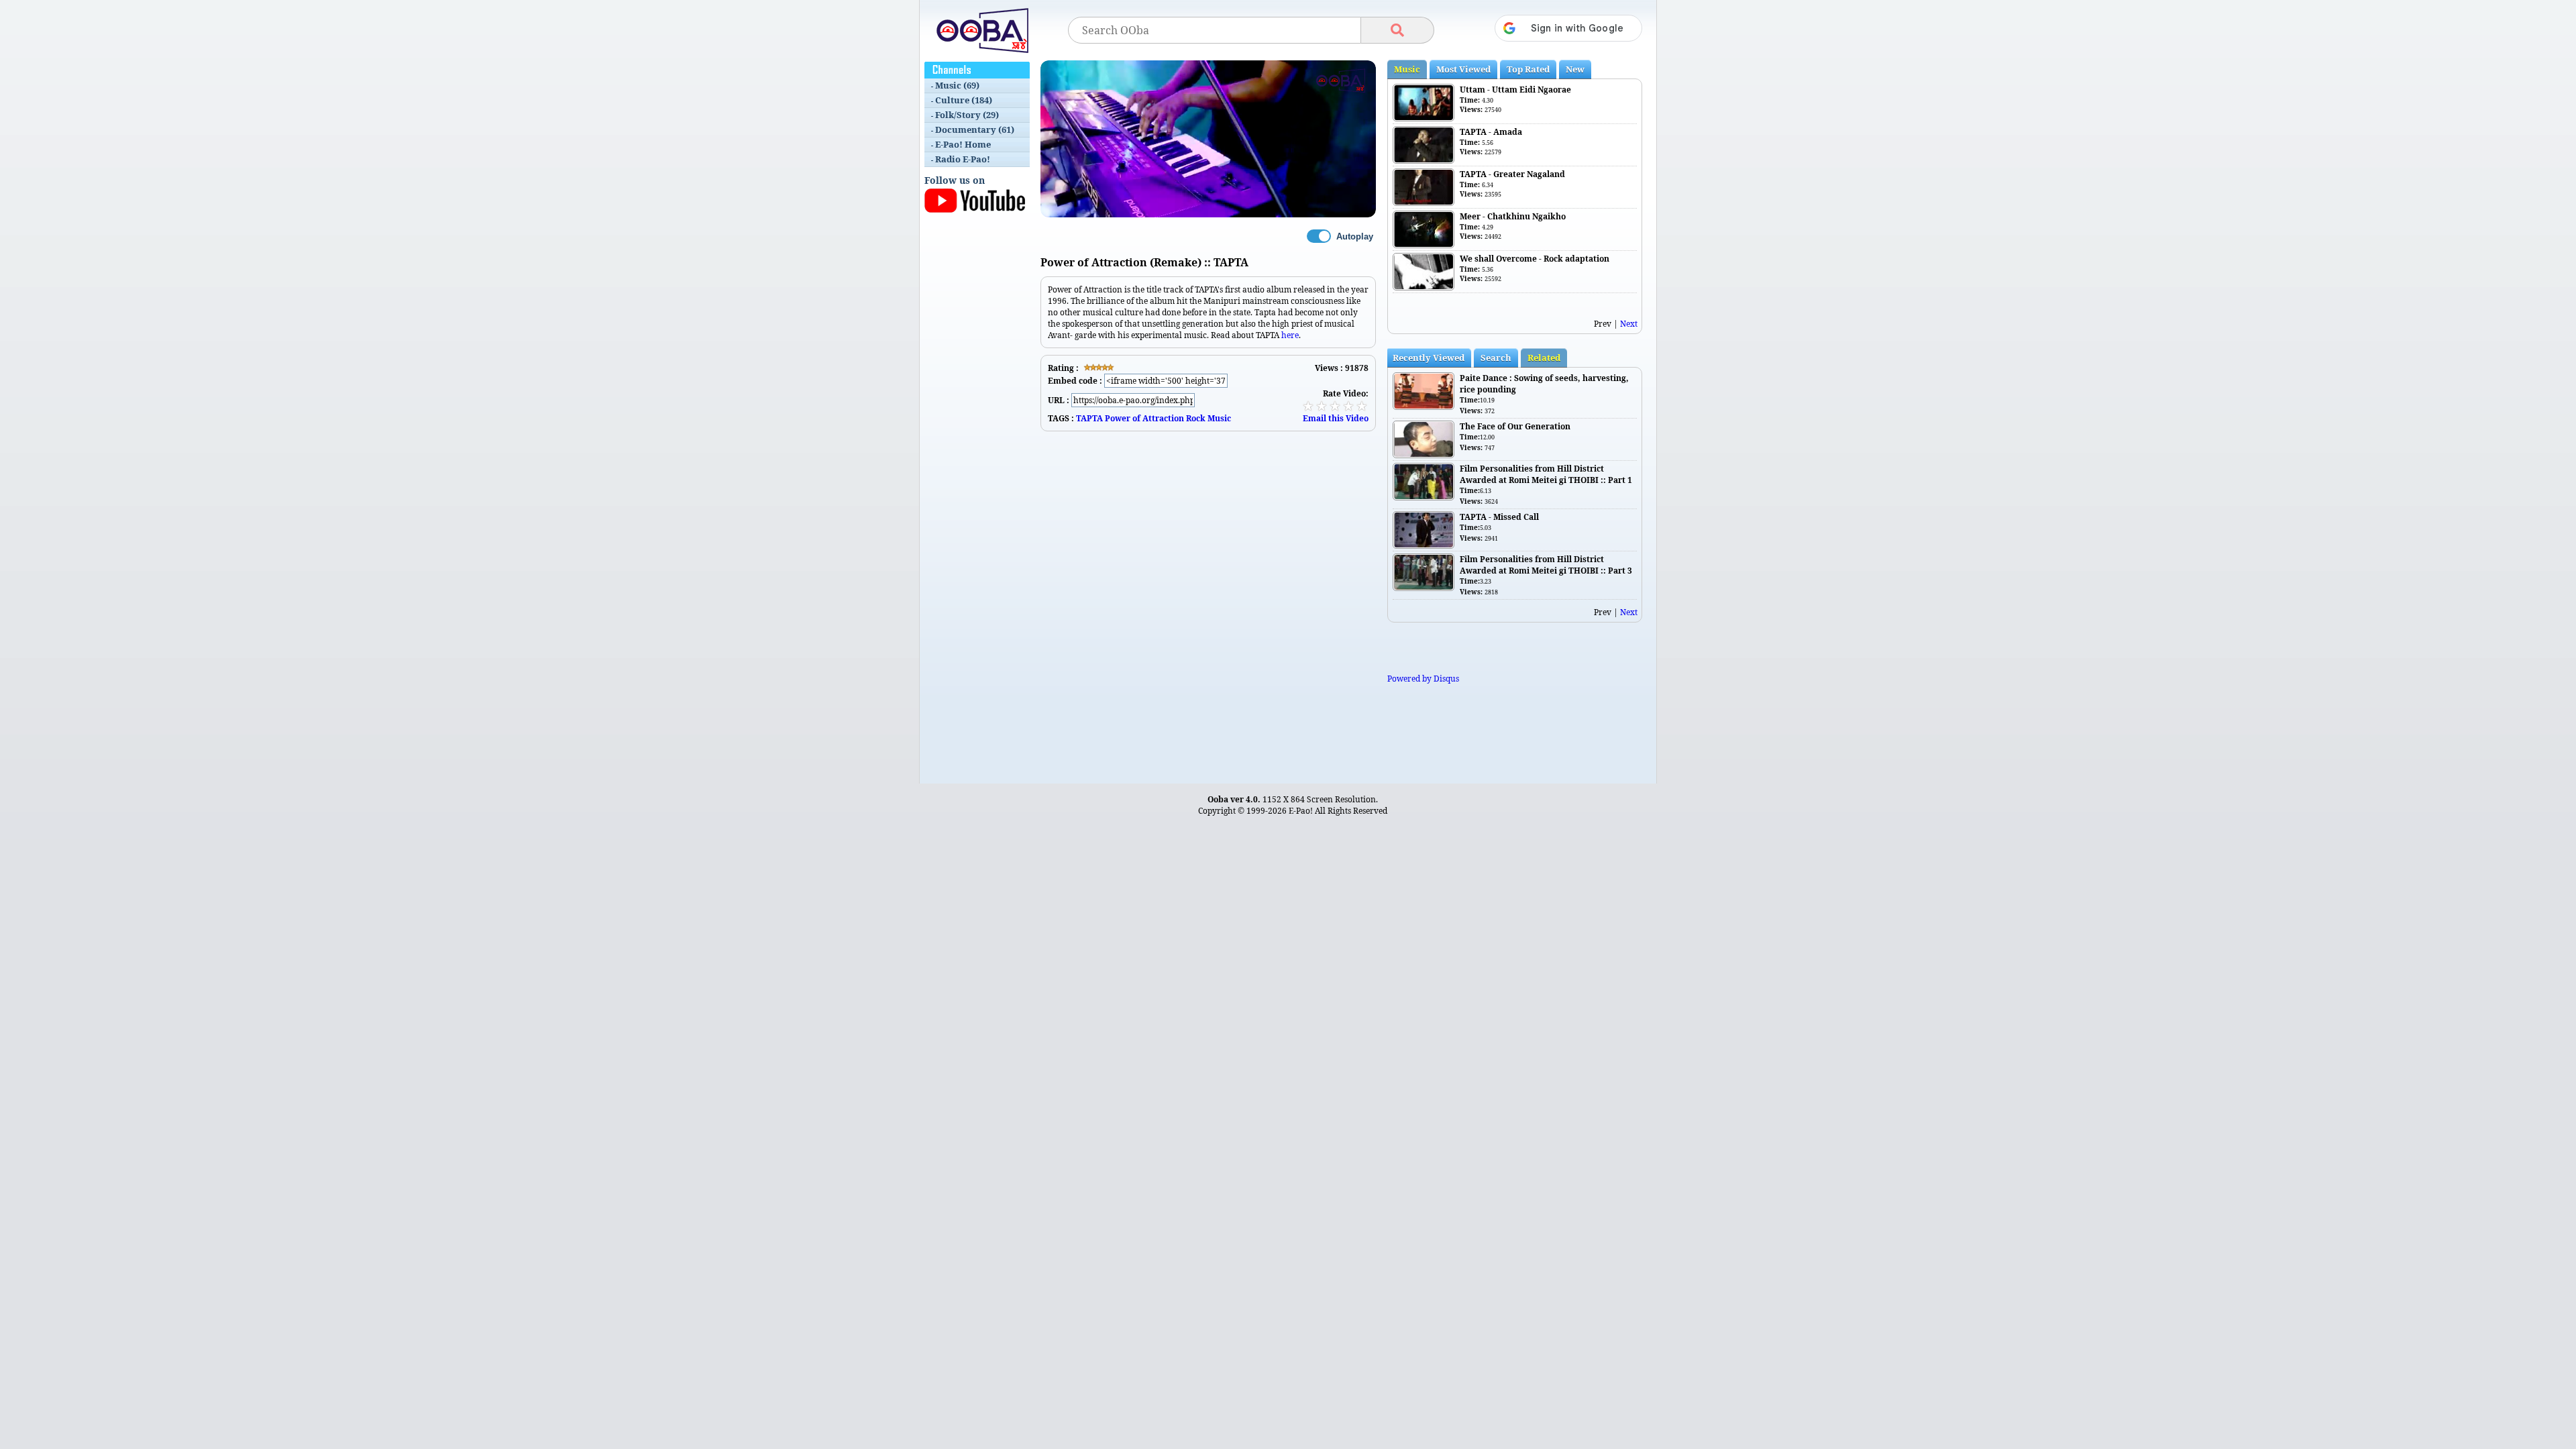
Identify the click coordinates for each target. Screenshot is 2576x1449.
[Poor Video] (1308, 406)
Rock (1196, 418)
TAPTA (1089, 418)
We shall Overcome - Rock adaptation (1535, 259)
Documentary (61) (975, 129)
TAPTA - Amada (1491, 132)
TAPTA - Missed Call (1499, 517)
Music (1219, 418)
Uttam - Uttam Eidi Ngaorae (1515, 90)
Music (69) (957, 85)
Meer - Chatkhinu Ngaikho (1513, 216)
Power (1118, 418)
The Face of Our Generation (1515, 426)
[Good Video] (1348, 406)
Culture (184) (964, 100)
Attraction (1163, 418)
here (1290, 335)
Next (1629, 324)
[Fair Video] (1322, 406)
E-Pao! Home (963, 144)
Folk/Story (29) (967, 115)
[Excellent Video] (1362, 406)
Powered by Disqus (1423, 679)
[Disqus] (1208, 599)
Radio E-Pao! (963, 159)
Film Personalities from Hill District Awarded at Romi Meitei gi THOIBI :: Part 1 (1546, 474)
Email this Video (1336, 418)
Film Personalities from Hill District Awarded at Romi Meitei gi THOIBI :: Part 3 (1546, 565)
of (1136, 418)
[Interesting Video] (1335, 406)
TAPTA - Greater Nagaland (1512, 174)
